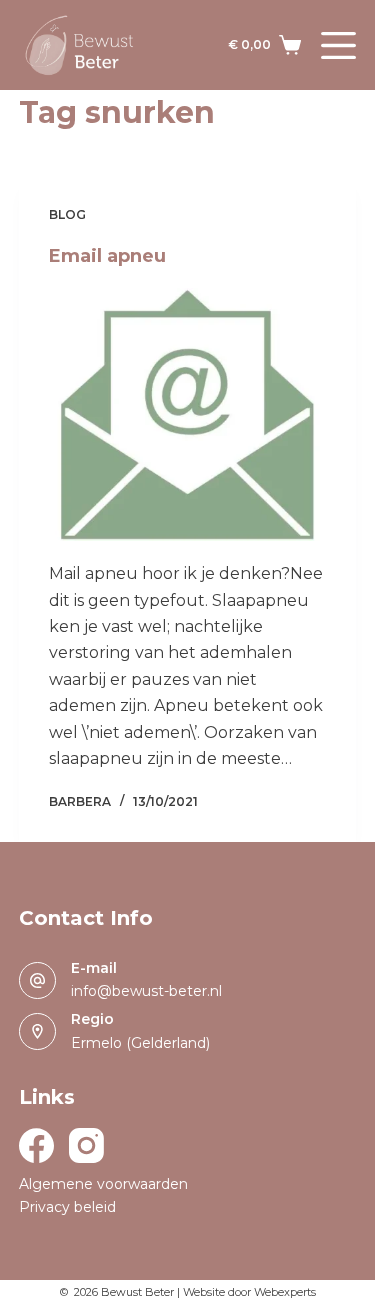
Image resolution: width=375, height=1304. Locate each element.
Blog (67, 214)
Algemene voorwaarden (103, 1184)
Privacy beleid (67, 1207)
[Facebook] (36, 1145)
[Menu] (338, 45)
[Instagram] (86, 1145)
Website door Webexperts (249, 1292)
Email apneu (107, 256)
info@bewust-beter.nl (146, 991)
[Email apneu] (188, 414)
